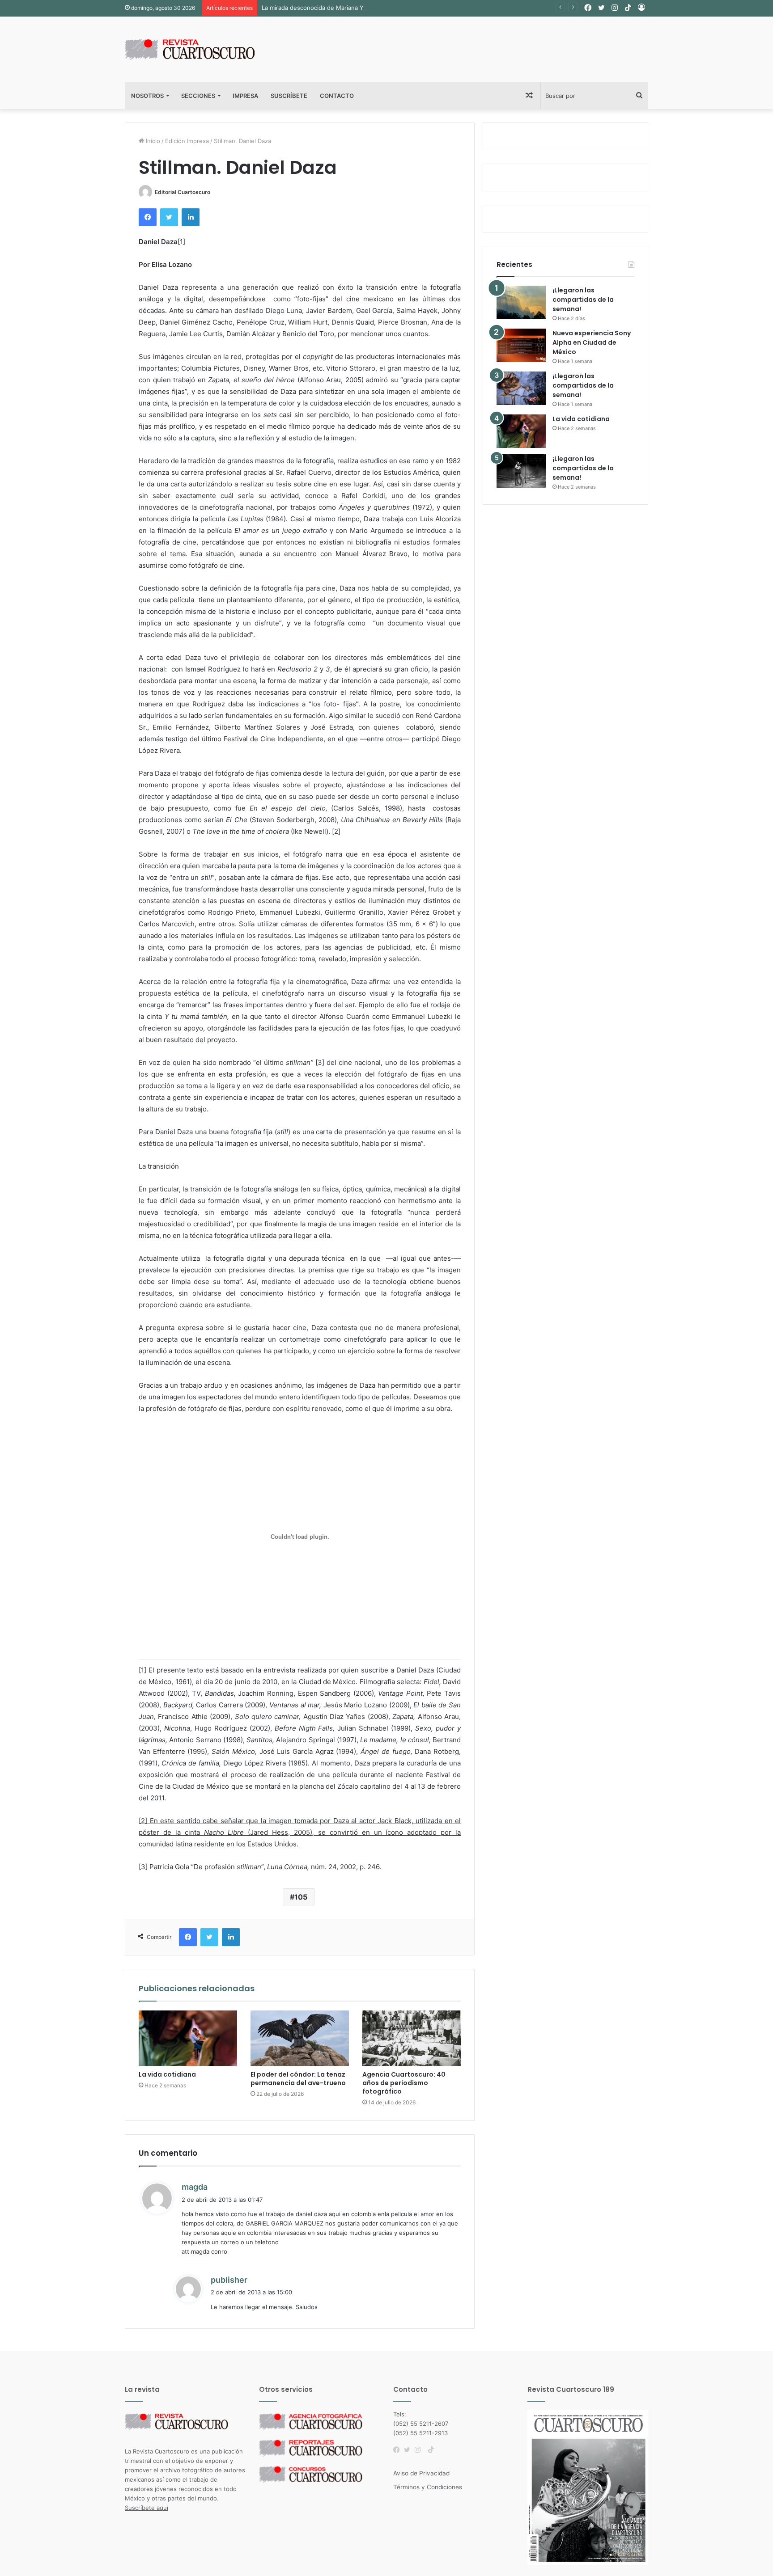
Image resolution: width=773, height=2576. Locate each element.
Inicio (152, 141)
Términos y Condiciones (428, 2487)
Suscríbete (289, 96)
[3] (320, 1062)
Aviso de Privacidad (421, 2473)
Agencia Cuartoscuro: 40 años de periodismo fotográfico (404, 2083)
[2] (336, 831)
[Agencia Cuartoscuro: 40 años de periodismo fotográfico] (412, 2038)
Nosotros (147, 96)
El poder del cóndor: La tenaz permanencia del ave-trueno (298, 2079)
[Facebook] (399, 2450)
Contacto (337, 96)
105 (301, 1897)
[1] (181, 242)
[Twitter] (409, 2450)
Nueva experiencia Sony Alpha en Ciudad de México (592, 342)
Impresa (245, 96)
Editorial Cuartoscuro (183, 192)
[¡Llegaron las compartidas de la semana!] (521, 302)
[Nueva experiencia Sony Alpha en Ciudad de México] (521, 345)
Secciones (198, 96)
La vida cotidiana (167, 2074)
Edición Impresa (187, 141)
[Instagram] (420, 2450)
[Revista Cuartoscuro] (201, 49)
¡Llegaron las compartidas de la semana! (583, 300)
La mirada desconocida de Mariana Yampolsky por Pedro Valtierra (353, 8)
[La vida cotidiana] (188, 2038)
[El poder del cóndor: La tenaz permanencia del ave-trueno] (300, 2038)
